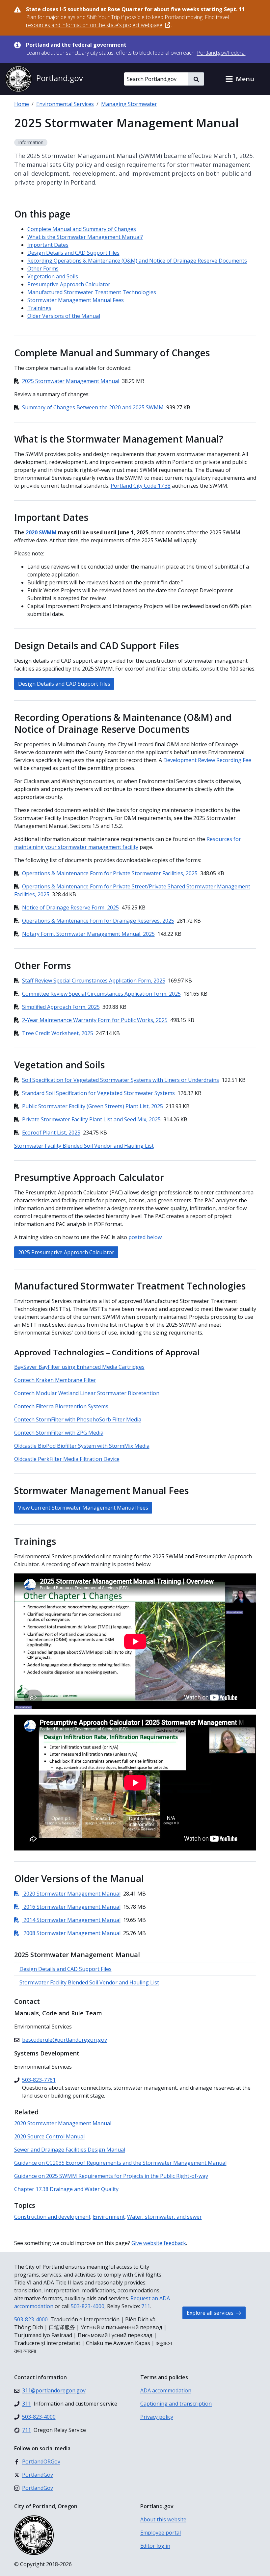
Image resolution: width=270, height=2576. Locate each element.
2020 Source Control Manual (49, 2136)
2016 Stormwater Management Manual (67, 1907)
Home (22, 104)
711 (146, 2306)
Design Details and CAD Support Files (73, 253)
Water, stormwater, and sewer (164, 2217)
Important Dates (48, 245)
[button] (240, 79)
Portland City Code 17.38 (141, 486)
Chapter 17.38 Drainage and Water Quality (66, 2189)
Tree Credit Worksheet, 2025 (58, 1033)
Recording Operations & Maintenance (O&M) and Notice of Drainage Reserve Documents (137, 261)
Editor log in (155, 2546)
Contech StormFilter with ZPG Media (59, 1433)
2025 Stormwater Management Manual (71, 381)
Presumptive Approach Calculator (69, 284)
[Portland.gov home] (44, 79)
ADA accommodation (166, 2390)
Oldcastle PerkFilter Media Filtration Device (67, 1459)
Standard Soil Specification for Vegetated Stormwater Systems (98, 1093)
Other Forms (43, 268)
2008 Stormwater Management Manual (67, 1933)
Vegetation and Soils (53, 276)
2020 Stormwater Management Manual (67, 1894)
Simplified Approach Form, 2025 (61, 1007)
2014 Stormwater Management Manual (67, 1920)
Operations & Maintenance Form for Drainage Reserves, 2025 (98, 921)
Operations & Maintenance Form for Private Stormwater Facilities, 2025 (110, 873)
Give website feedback (159, 2243)
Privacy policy (157, 2417)
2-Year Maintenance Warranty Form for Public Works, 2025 (95, 1020)
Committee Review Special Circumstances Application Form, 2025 (101, 994)
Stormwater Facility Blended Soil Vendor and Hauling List (84, 1146)
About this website (163, 2519)
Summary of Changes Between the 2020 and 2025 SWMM (93, 407)
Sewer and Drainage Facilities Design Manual (70, 2150)
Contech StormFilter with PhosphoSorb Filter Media (78, 1419)
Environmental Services (65, 104)
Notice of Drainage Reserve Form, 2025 (70, 907)
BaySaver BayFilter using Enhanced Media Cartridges (79, 1367)
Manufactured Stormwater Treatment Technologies (92, 292)
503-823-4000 (88, 2306)
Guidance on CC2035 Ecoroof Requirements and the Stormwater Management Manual (120, 2163)
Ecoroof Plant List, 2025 (51, 1133)
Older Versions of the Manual (64, 316)
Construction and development (52, 2217)
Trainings (39, 308)
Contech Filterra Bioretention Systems (61, 1406)
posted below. (146, 1237)
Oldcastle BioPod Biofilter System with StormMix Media (82, 1446)
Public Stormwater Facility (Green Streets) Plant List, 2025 (93, 1106)
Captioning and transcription (176, 2404)
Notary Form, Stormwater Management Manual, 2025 (88, 934)
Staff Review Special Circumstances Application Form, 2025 (94, 981)
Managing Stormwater (129, 104)
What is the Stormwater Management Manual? (85, 237)
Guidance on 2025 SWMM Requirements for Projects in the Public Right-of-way (111, 2176)
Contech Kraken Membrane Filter (55, 1380)
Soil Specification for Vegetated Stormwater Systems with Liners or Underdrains (121, 1080)
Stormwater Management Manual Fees (76, 300)
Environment (109, 2217)
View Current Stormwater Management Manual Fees (83, 1508)
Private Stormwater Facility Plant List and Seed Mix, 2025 (91, 1119)
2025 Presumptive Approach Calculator (66, 1252)
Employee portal (161, 2533)
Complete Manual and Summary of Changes (82, 229)
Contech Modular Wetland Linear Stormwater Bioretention (87, 1393)
